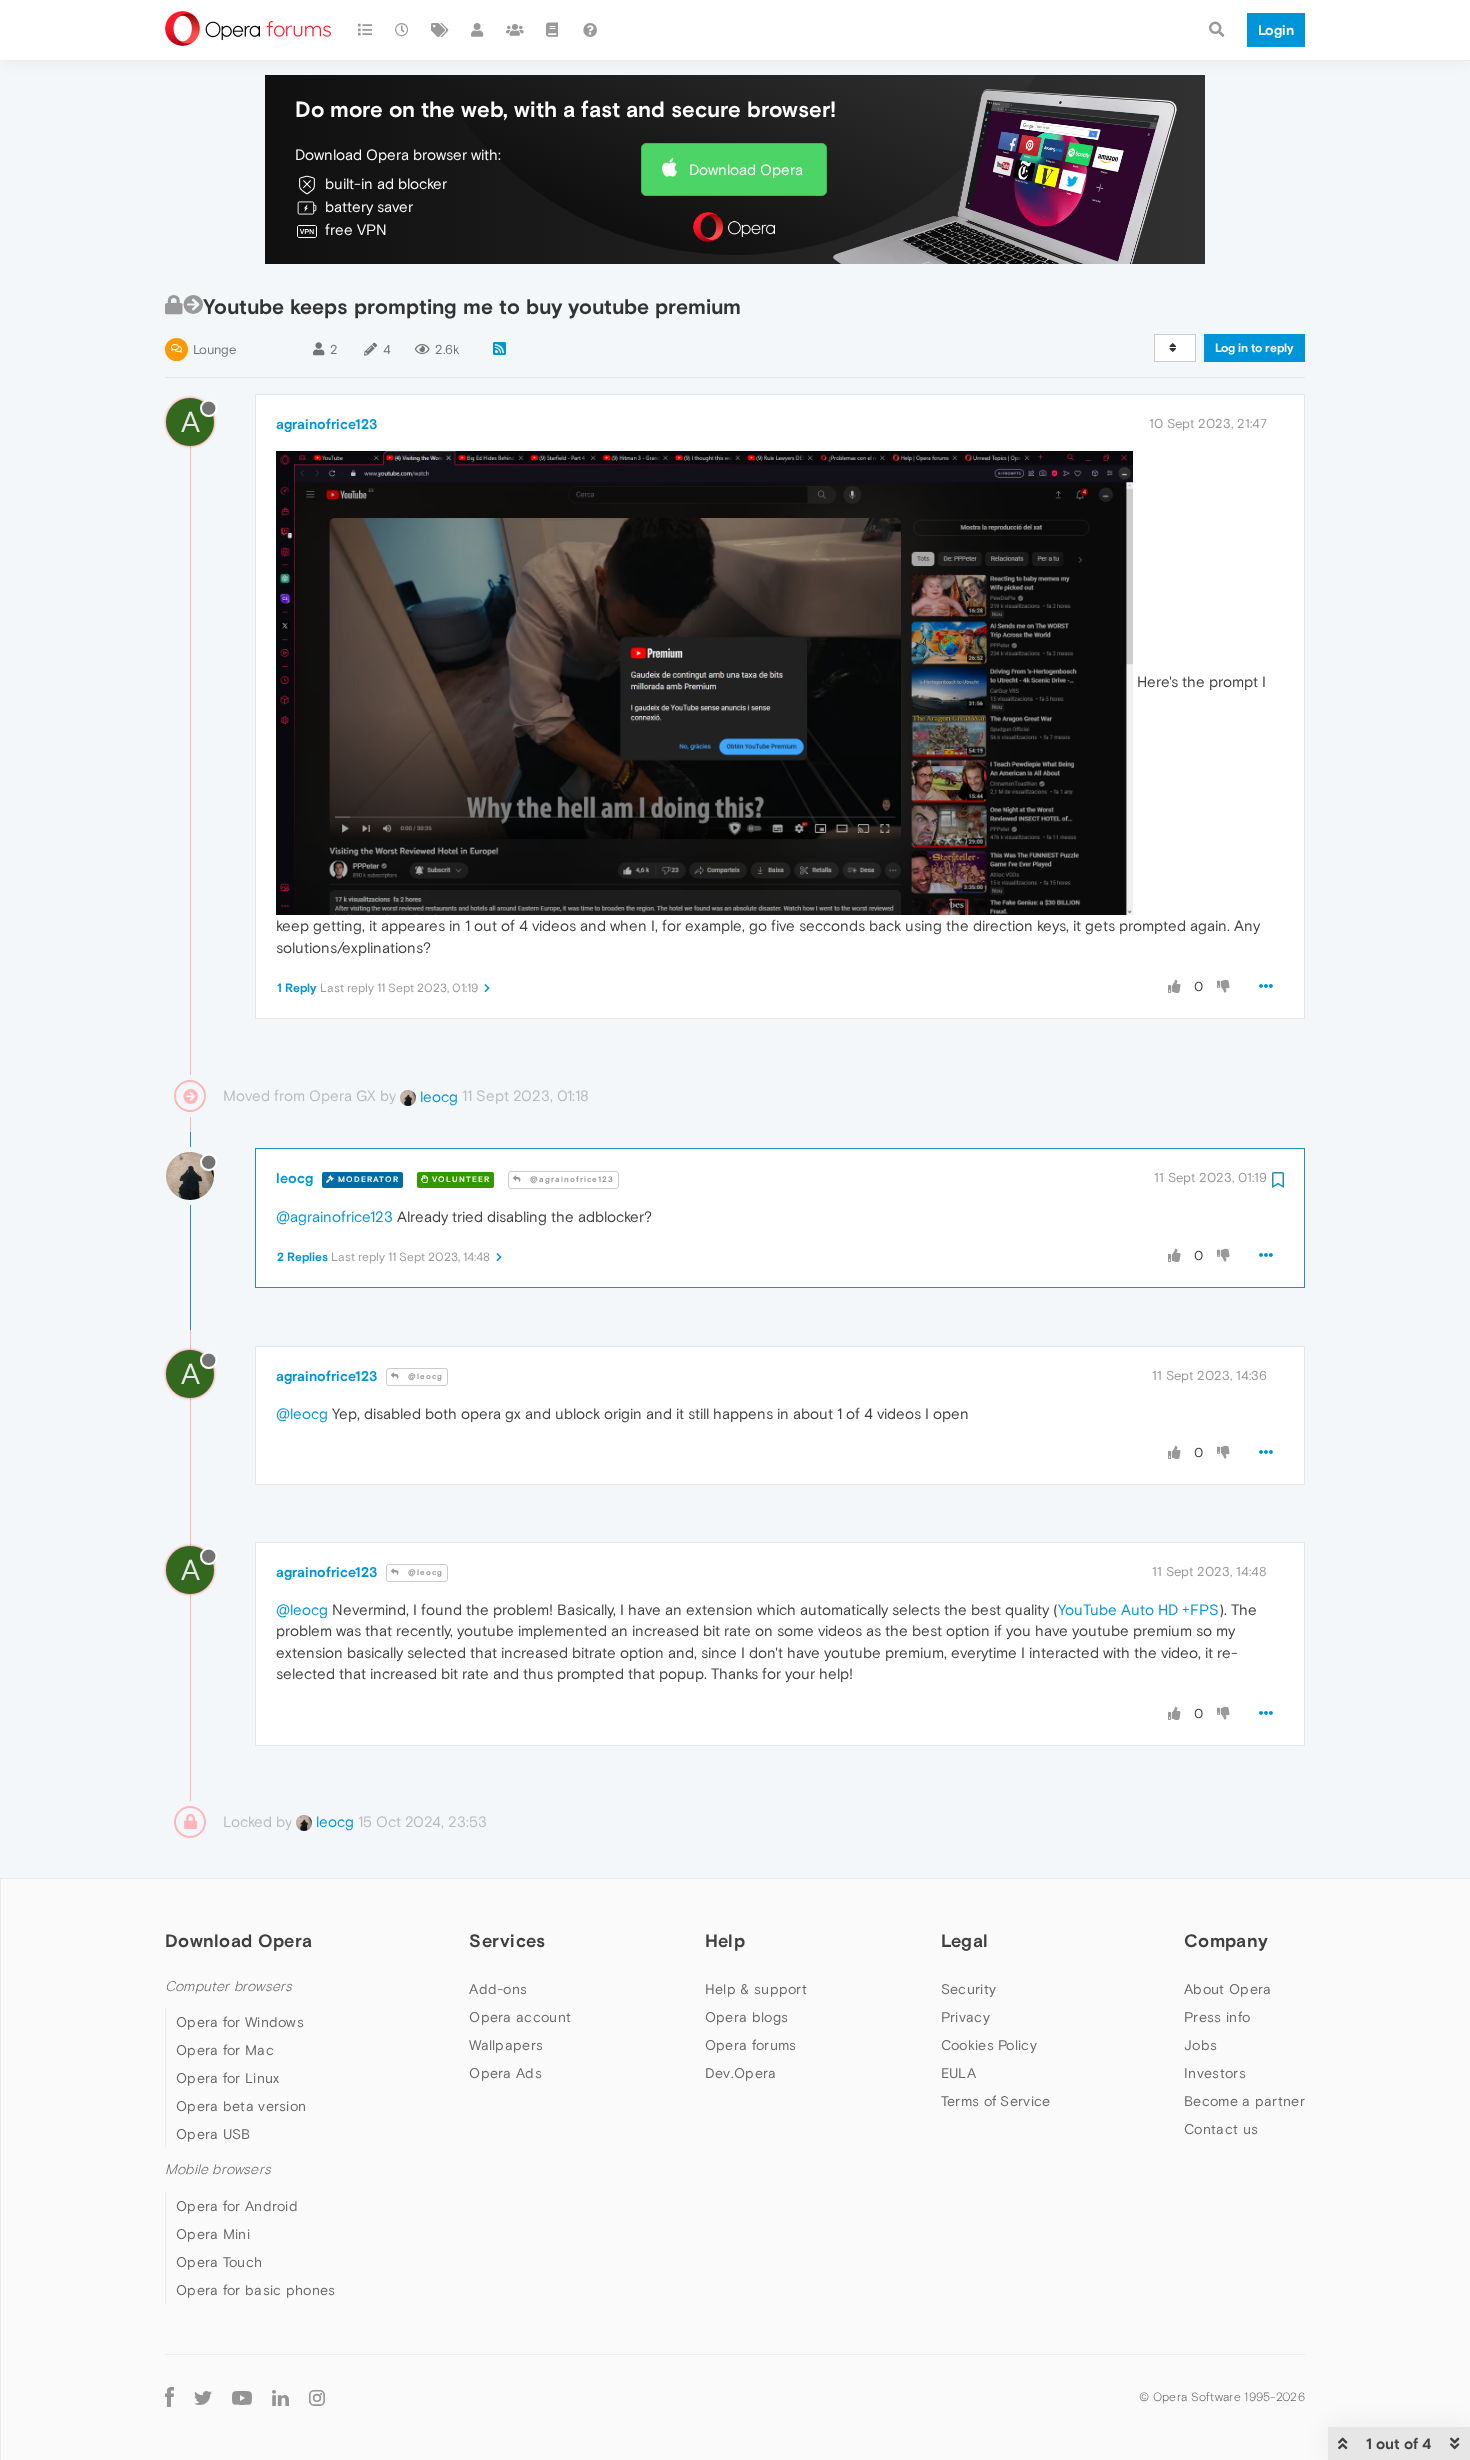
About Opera (1227, 1989)
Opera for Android (237, 2206)
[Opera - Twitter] (203, 2397)
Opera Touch (219, 2262)
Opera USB (213, 2134)
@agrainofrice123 (570, 1179)
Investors (1215, 2073)
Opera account (520, 2017)
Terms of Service (996, 2101)
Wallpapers (506, 2045)
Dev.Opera (741, 2073)
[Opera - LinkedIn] (280, 2397)
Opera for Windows (240, 2022)
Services (507, 1940)
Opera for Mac (225, 2050)
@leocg (424, 1376)
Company (1226, 1940)
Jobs (1200, 2045)
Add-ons (498, 1989)
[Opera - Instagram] (317, 2397)
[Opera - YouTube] (242, 2397)
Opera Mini (213, 2234)
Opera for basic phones (256, 2290)
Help (725, 1940)
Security (968, 1989)
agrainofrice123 (326, 424)
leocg (437, 1096)
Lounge (214, 349)
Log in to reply (1254, 348)
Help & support (756, 1989)
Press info (1217, 2017)
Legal (965, 1940)
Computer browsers (228, 1986)
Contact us (1221, 2129)
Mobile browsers (218, 2169)
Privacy (965, 2017)
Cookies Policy (989, 2045)
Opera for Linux (228, 2078)
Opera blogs (746, 2017)
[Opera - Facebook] (169, 2397)
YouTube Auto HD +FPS (1138, 1609)
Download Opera (746, 169)
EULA (958, 2073)
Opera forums (751, 2045)
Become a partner (1244, 2101)
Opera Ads (505, 2073)
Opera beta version (241, 2106)
